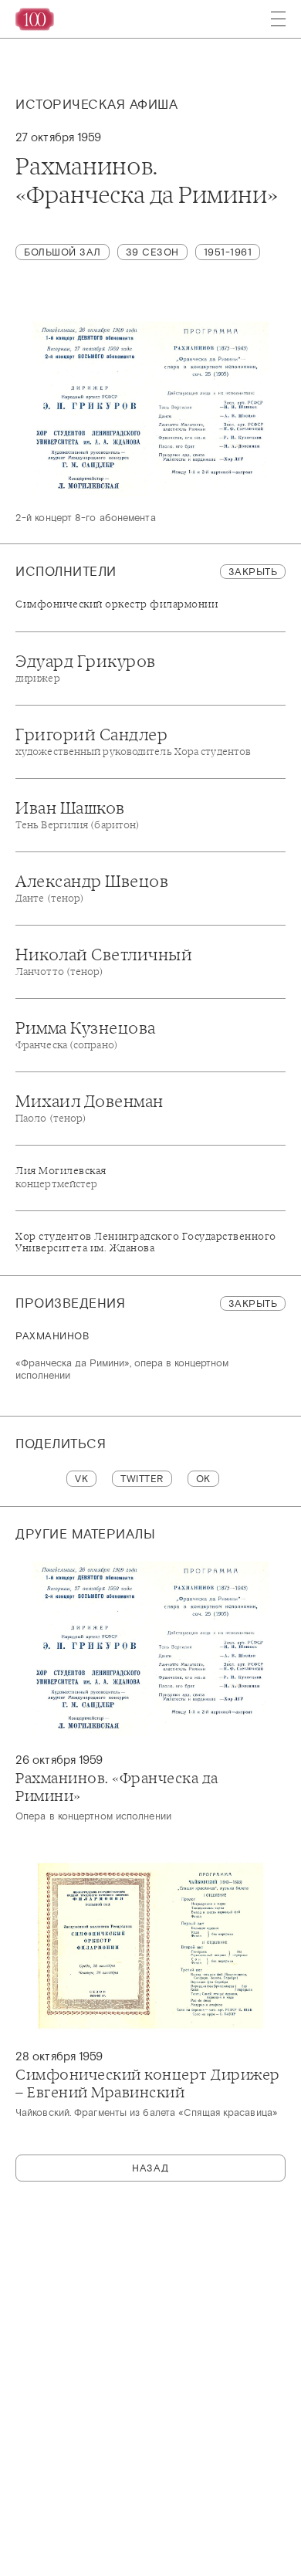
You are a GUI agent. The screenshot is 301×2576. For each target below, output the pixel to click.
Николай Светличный (104, 961)
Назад (150, 2168)
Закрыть (253, 572)
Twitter (142, 1479)
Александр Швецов (92, 888)
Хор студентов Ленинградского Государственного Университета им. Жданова (146, 1242)
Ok (203, 1479)
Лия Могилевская (61, 1177)
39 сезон (152, 252)
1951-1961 (228, 252)
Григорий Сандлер (133, 741)
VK (81, 1479)
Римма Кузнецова (86, 1034)
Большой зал (63, 252)
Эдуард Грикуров (86, 668)
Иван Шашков (78, 814)
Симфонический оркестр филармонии (117, 604)
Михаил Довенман (90, 1108)
